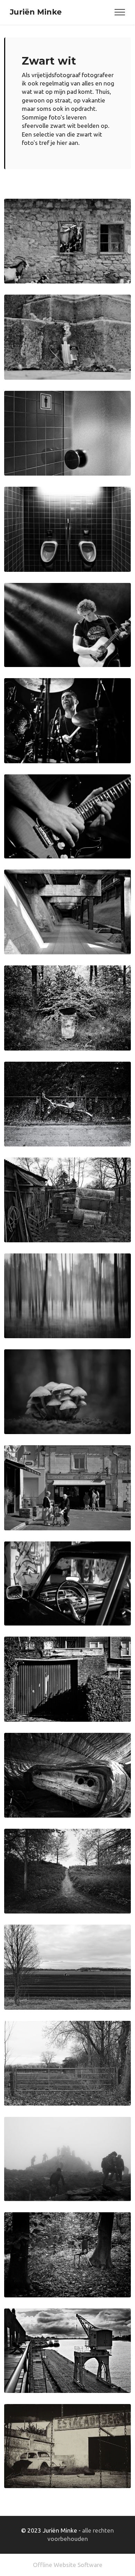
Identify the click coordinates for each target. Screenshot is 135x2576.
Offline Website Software (68, 2565)
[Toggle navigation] (120, 12)
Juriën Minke (36, 12)
